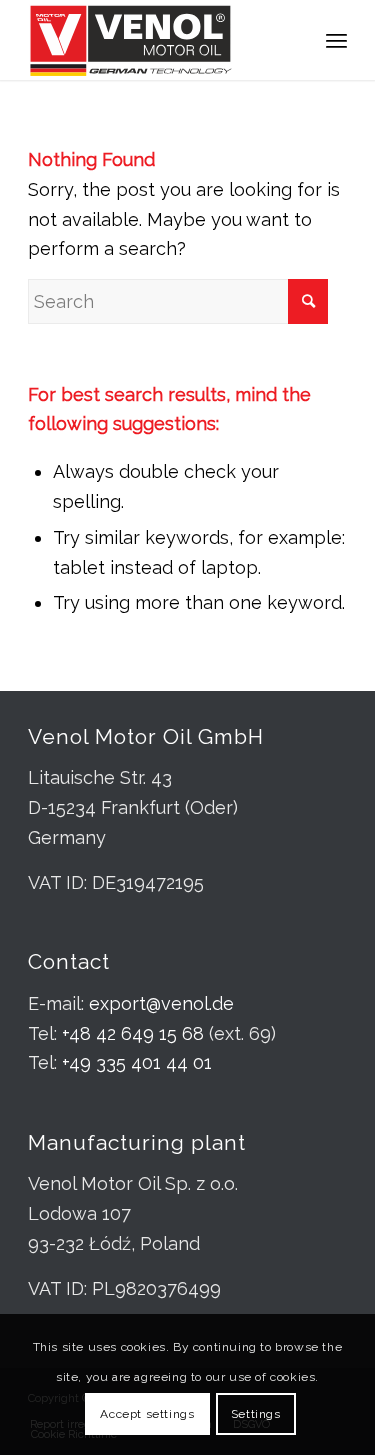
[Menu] (336, 40)
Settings (256, 1414)
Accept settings (147, 1414)
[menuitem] (336, 40)
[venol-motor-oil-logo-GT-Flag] (155, 40)
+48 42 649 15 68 (133, 1033)
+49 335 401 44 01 (137, 1062)
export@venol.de (161, 1003)
